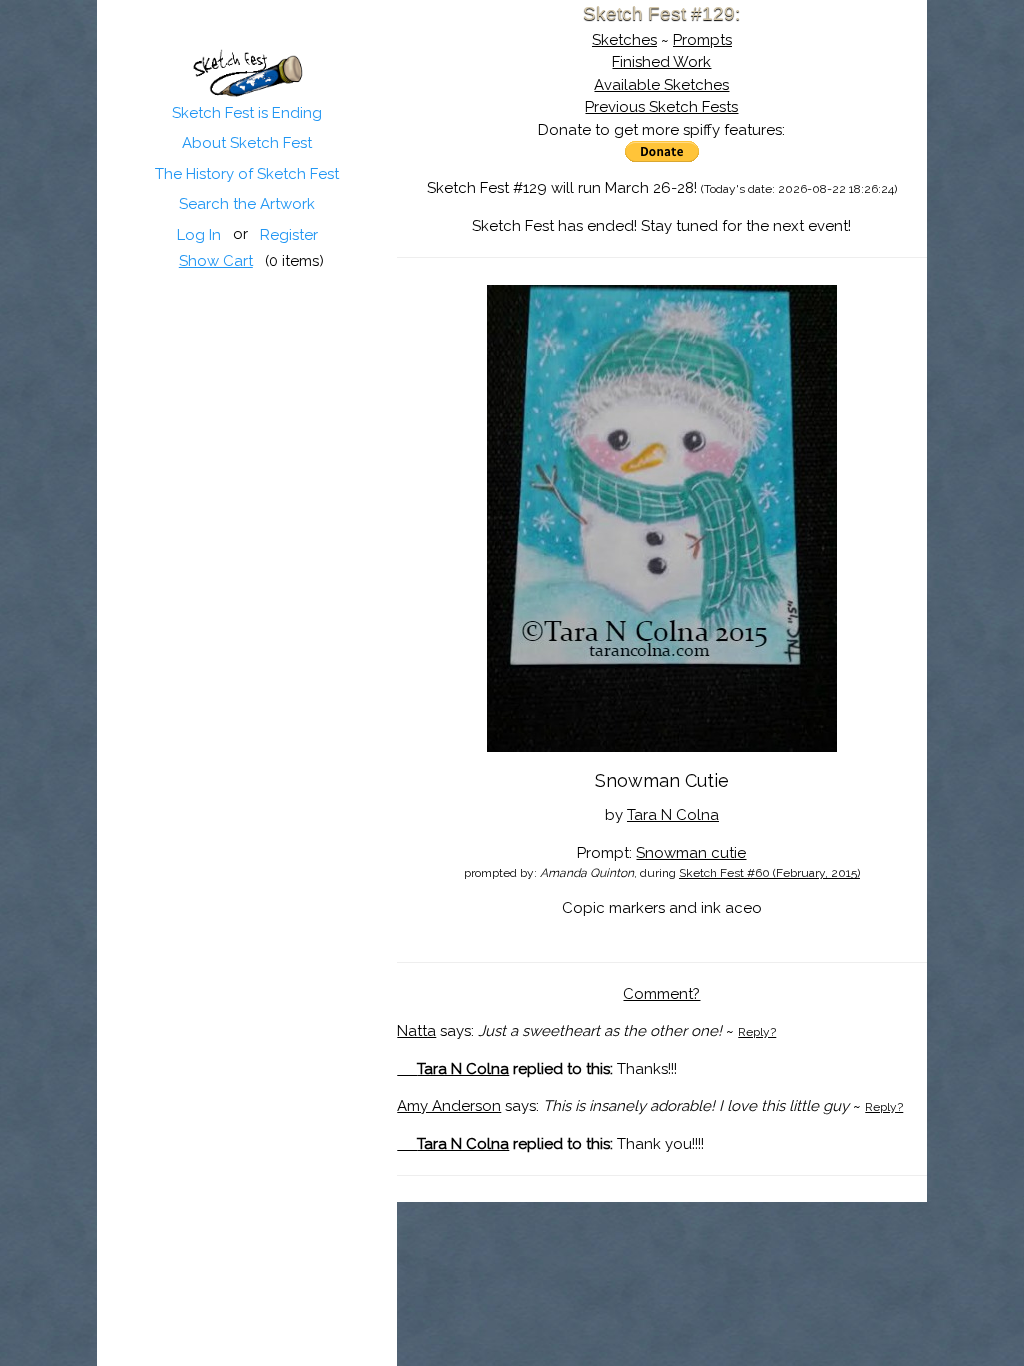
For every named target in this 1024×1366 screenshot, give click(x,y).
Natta (416, 1031)
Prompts (702, 40)
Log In (199, 235)
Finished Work (661, 62)
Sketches (624, 40)
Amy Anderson (449, 1106)
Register (289, 235)
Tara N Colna (673, 815)
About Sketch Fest (247, 143)
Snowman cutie (691, 853)
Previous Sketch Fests (661, 107)
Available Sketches (661, 85)
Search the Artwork (247, 204)
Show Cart (216, 261)
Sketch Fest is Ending (247, 113)
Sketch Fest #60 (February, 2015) (769, 873)
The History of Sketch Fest (247, 174)
